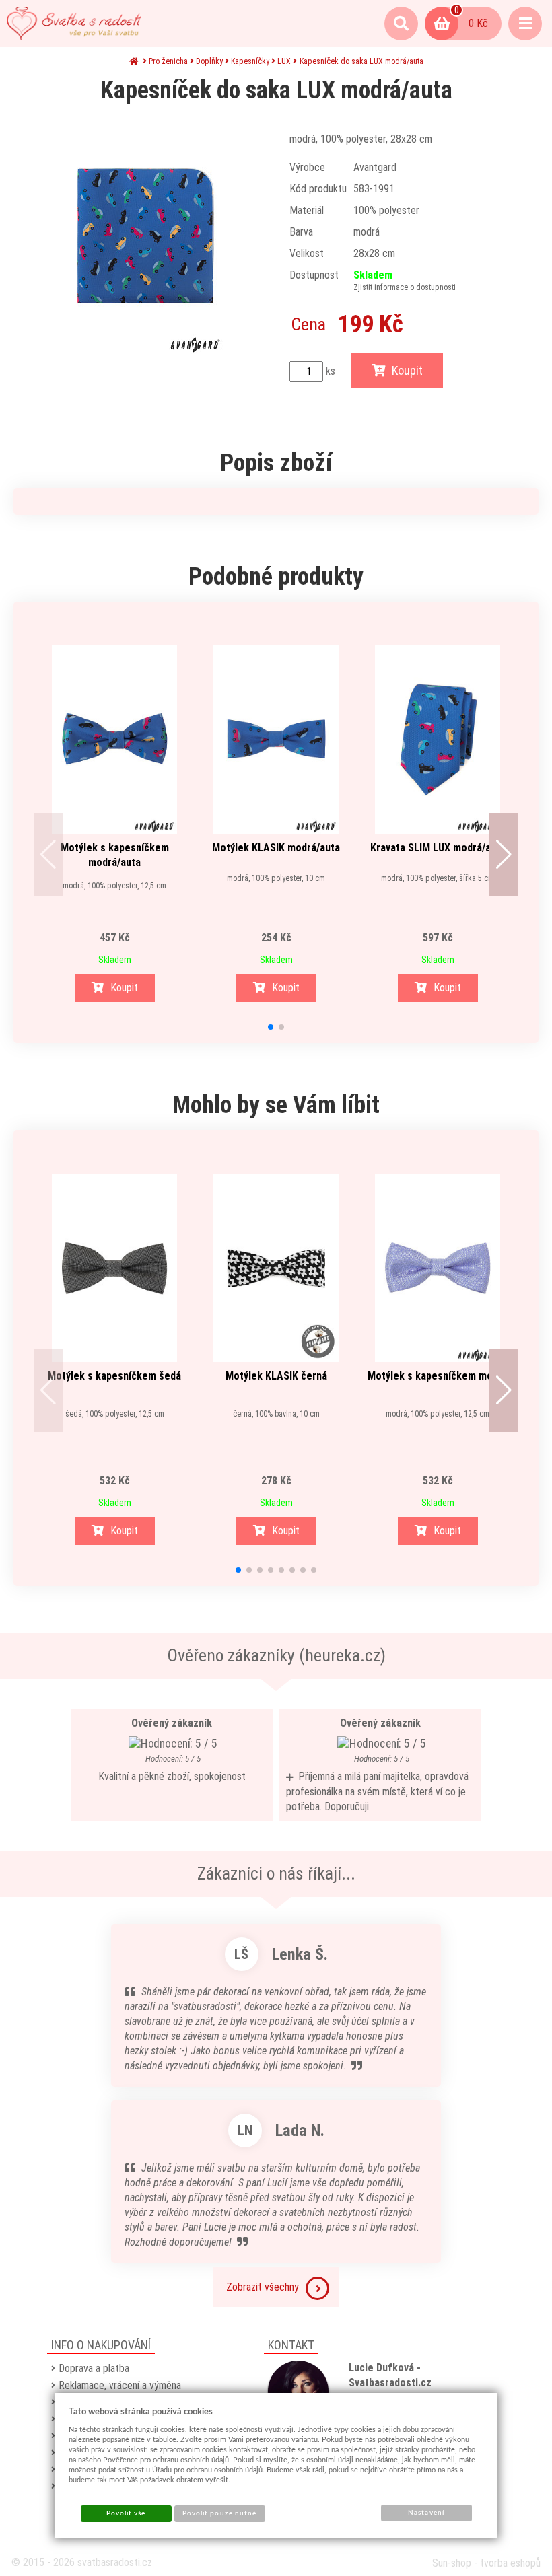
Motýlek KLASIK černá (276, 1376)
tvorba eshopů (510, 2563)
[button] (48, 855)
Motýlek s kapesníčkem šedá (114, 1376)
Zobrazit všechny (263, 2287)
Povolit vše (126, 2513)
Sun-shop (452, 2563)
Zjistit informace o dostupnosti (405, 287)
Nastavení (426, 2513)
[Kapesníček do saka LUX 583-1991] (145, 236)
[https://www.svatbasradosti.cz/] (74, 24)
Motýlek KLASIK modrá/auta (276, 848)
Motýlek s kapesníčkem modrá (438, 1376)
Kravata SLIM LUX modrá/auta (438, 848)
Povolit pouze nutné (219, 2513)
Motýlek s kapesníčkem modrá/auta (115, 855)
